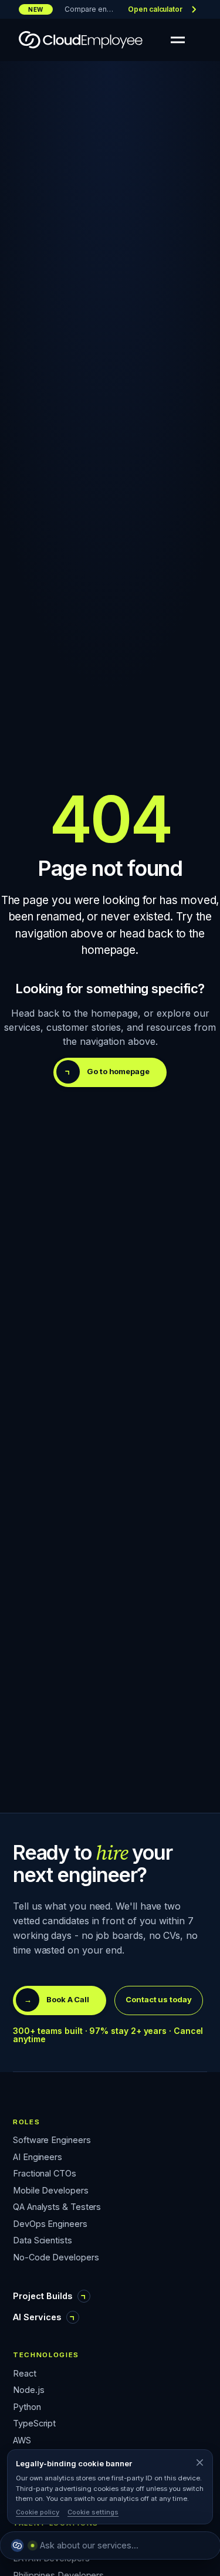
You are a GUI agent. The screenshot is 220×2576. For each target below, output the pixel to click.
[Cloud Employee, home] (81, 40)
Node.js (28, 2390)
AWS (22, 2441)
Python (27, 2407)
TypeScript (34, 2424)
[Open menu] (178, 40)
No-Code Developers (56, 2258)
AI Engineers (38, 2157)
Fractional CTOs (45, 2174)
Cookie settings (93, 2512)
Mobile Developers (51, 2191)
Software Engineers (52, 2140)
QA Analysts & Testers (57, 2207)
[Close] (199, 2463)
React (25, 2374)
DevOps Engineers (50, 2224)
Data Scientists (43, 2241)
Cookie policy (38, 2512)
